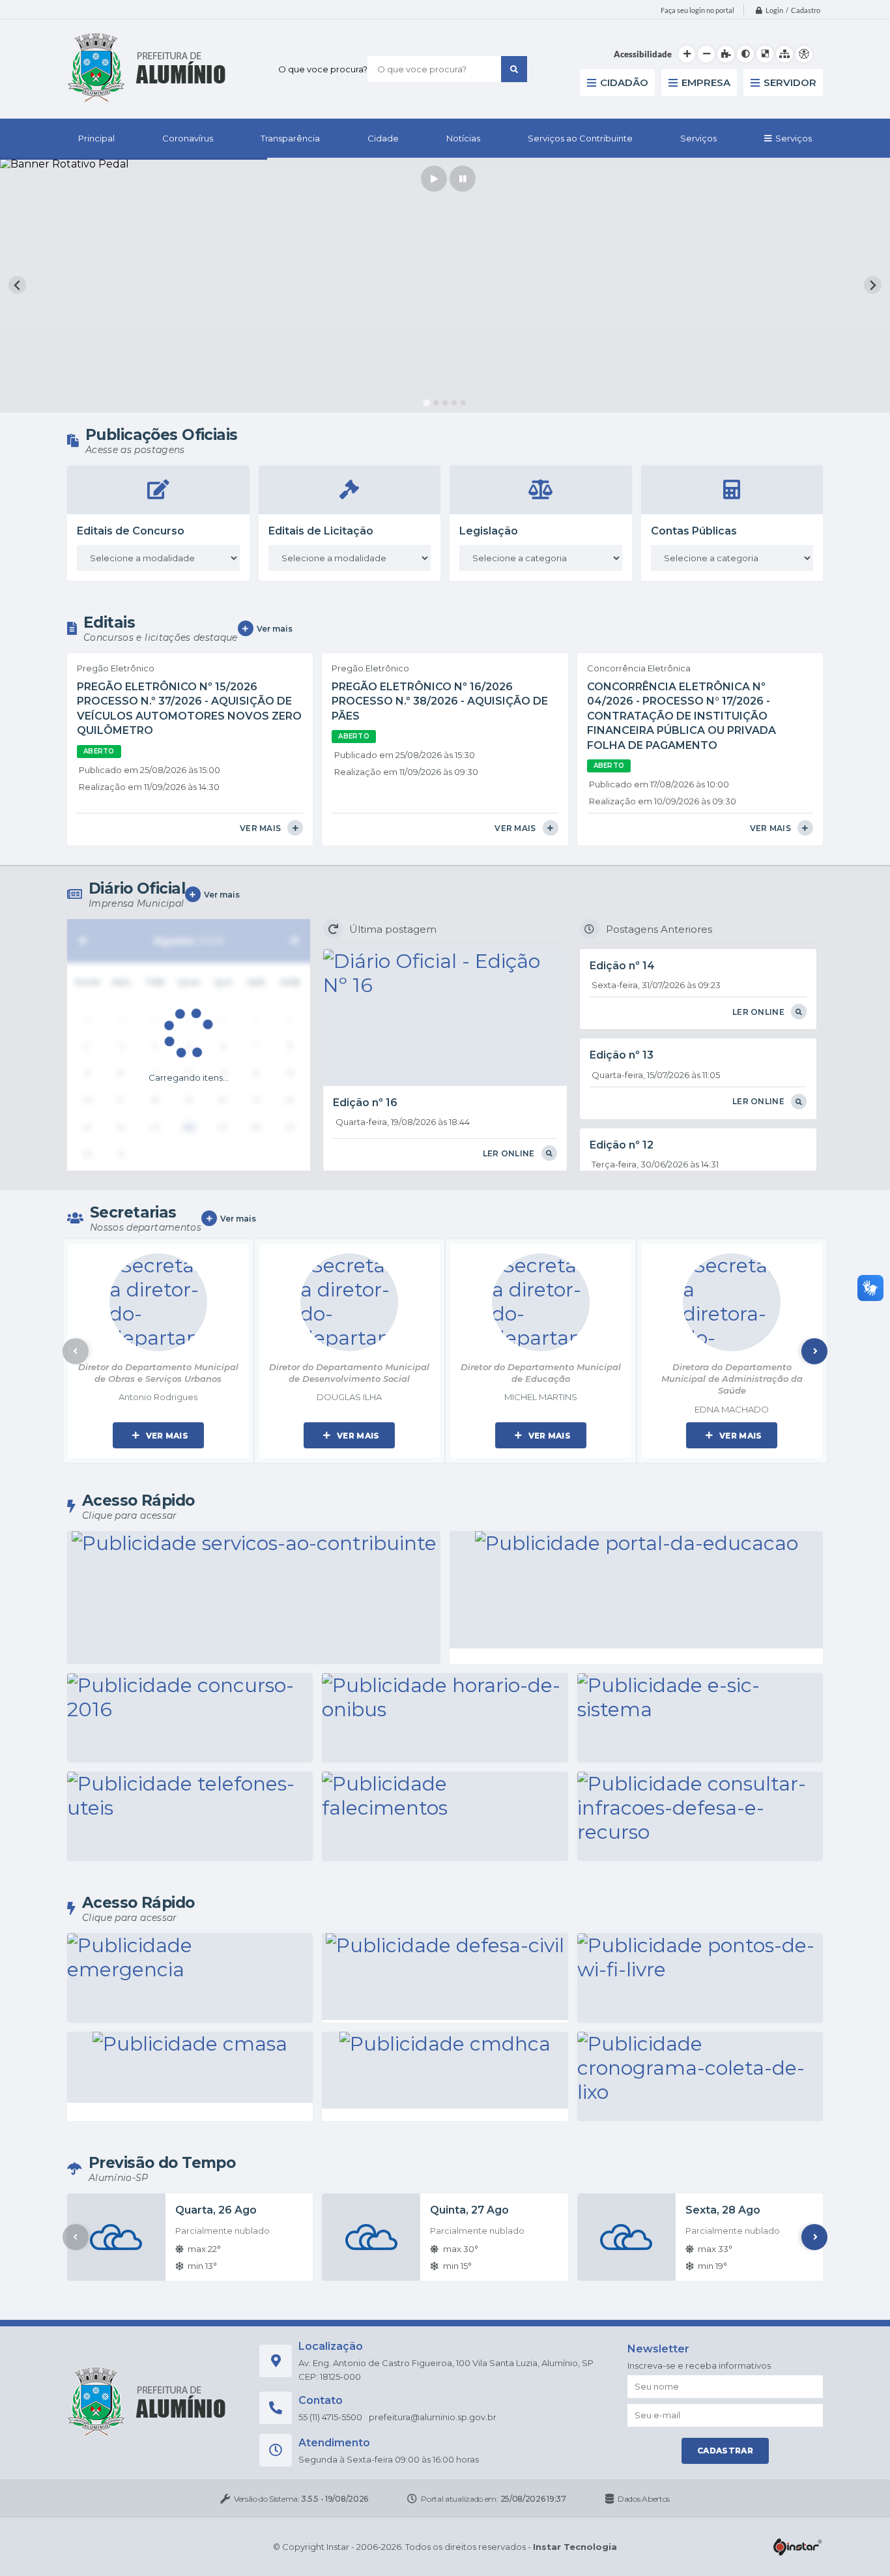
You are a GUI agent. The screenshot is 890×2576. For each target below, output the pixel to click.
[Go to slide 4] (454, 403)
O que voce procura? (323, 69)
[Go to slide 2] (436, 403)
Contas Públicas (694, 531)
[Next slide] (873, 285)
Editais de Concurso (131, 531)
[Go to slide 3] (445, 403)
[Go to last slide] (17, 285)
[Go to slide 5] (463, 403)
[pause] (463, 179)
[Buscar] (514, 69)
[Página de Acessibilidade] (804, 54)
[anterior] (83, 941)
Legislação (489, 531)
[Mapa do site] (784, 54)
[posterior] (294, 941)
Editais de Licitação (321, 531)
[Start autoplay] (434, 179)
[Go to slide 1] (426, 402)
